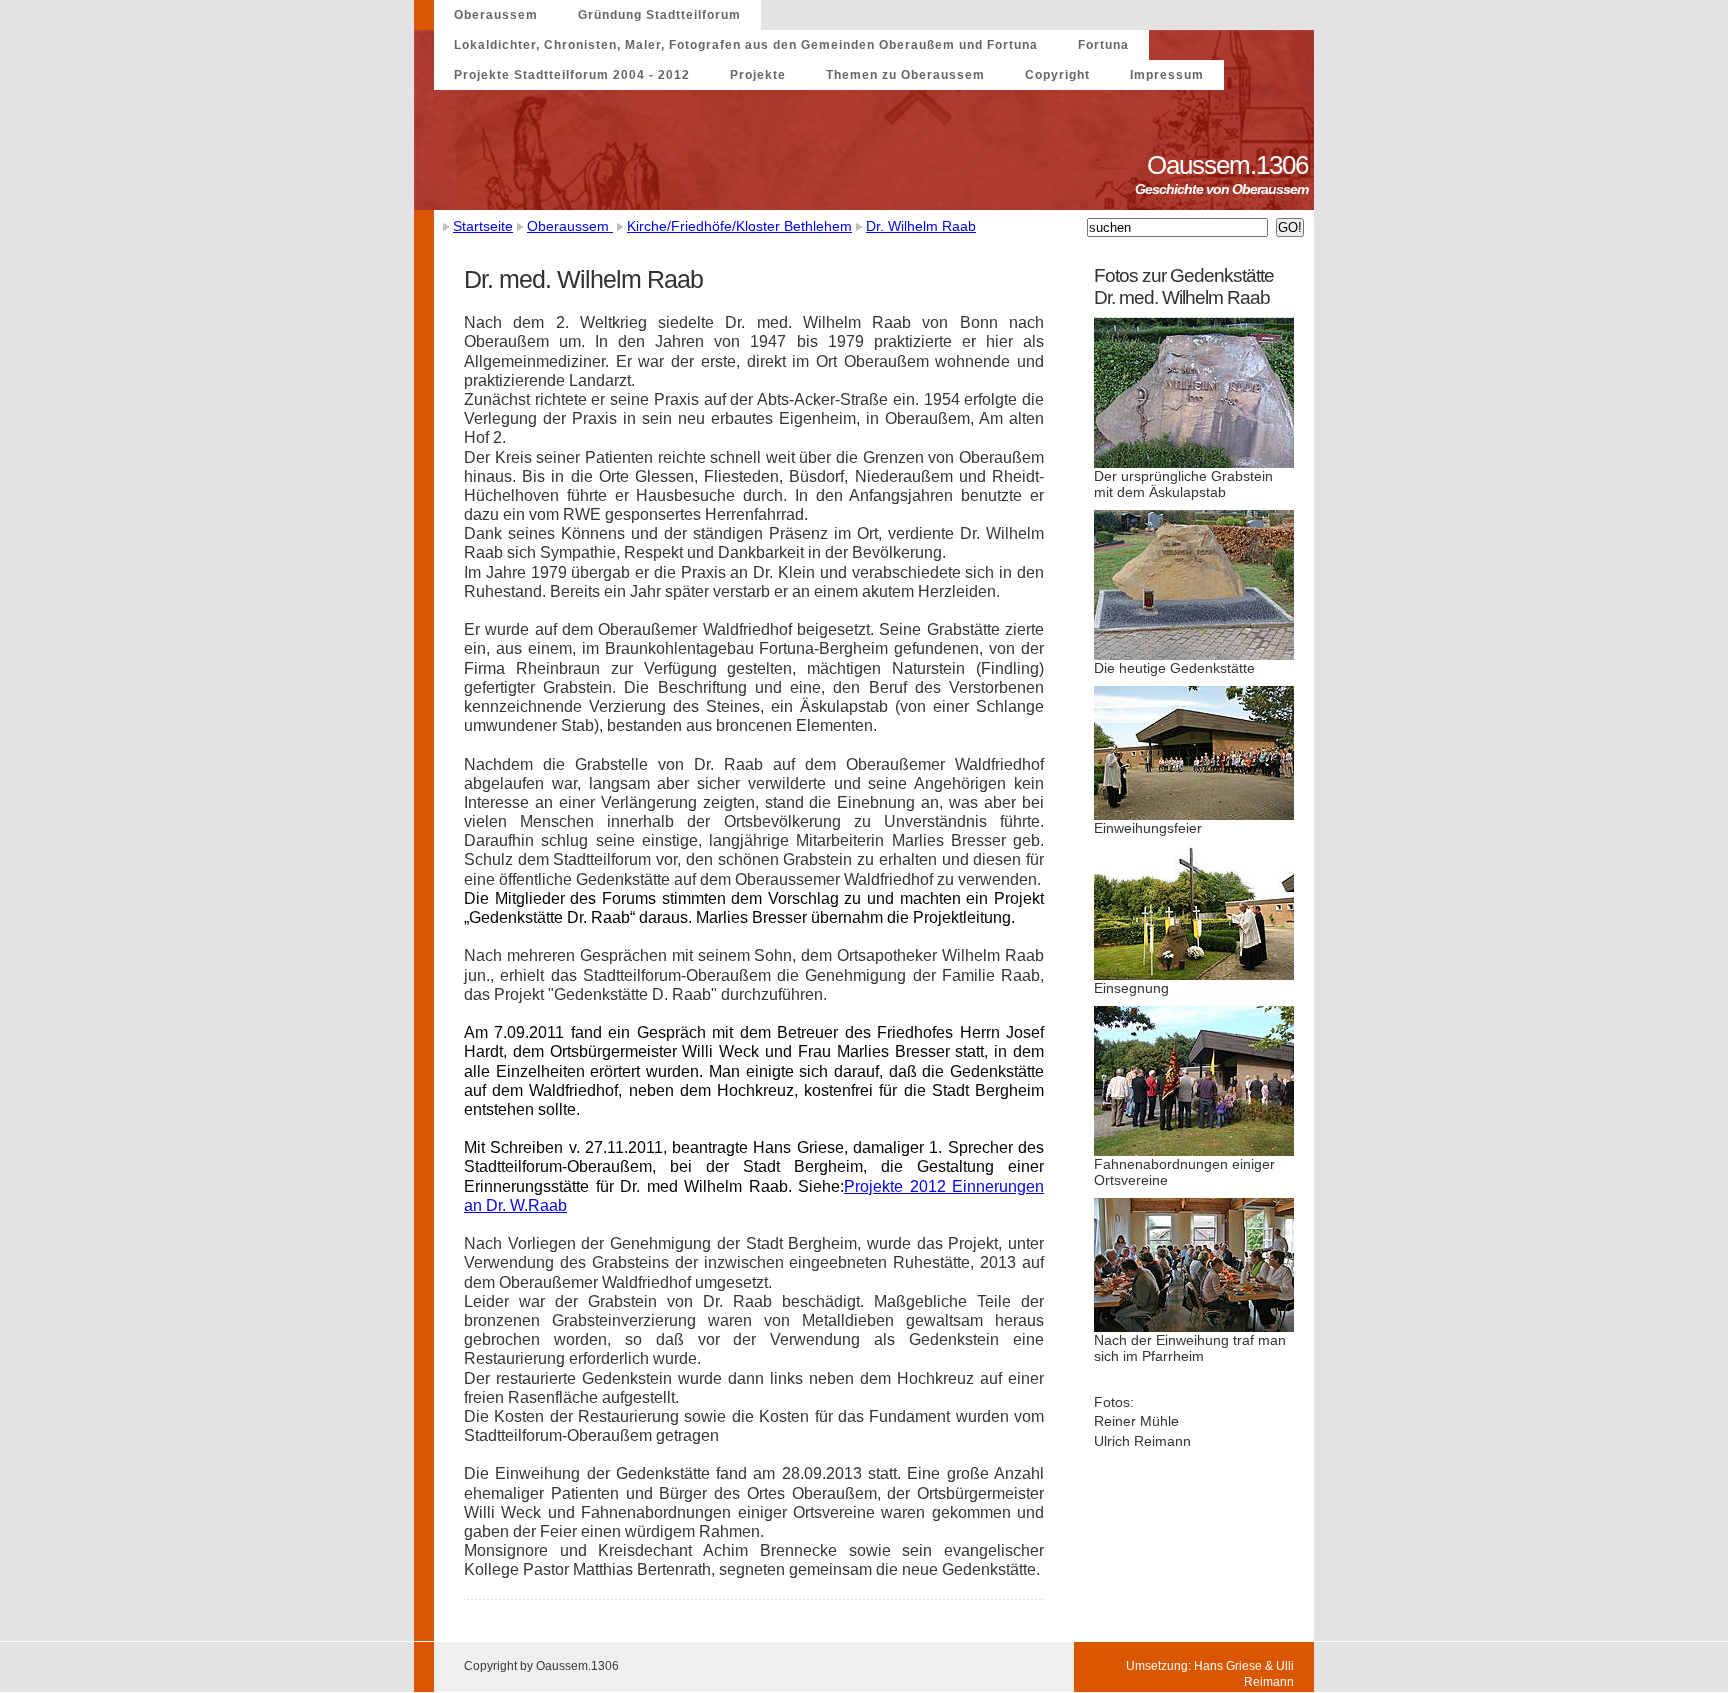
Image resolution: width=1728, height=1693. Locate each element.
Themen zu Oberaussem (905, 75)
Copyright (1057, 75)
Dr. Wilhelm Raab (921, 226)
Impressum (1167, 75)
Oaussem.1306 (1230, 165)
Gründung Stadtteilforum (659, 15)
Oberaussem (496, 15)
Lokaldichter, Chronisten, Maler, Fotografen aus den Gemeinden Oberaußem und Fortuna (746, 45)
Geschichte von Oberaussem (1224, 189)
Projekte (758, 75)
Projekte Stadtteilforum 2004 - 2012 (572, 75)
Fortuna (1103, 45)
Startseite (483, 226)
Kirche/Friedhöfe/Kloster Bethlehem (739, 226)
